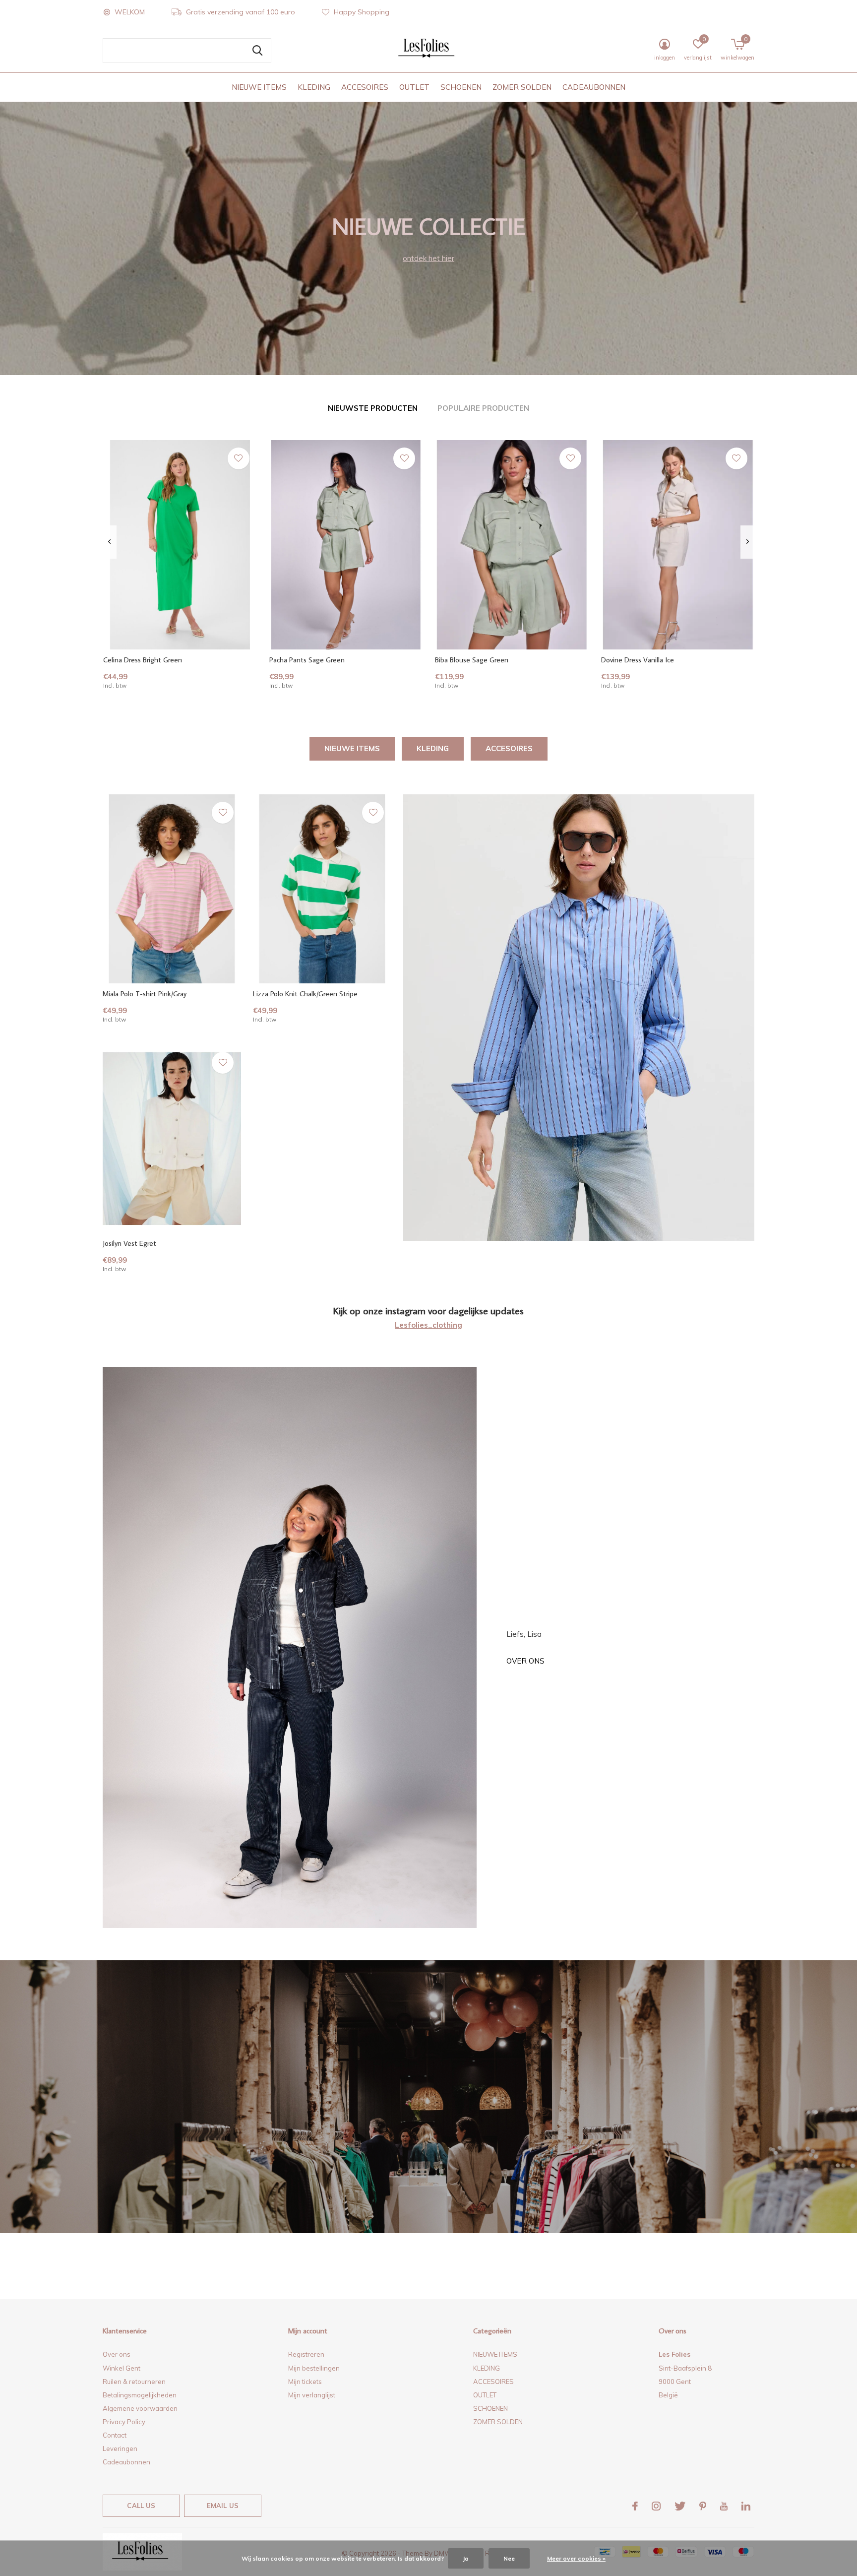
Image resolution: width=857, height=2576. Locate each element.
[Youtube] (724, 2506)
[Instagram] (656, 2506)
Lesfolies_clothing (428, 1325)
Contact (115, 2435)
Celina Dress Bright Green (143, 660)
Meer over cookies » (576, 2558)
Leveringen (120, 2448)
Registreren (306, 2354)
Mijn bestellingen (314, 2368)
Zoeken (257, 51)
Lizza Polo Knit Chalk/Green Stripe (305, 994)
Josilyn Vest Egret (129, 1243)
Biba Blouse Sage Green (472, 660)
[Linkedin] (746, 2506)
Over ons (525, 1661)
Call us (141, 2506)
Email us (223, 2506)
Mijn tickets (305, 2382)
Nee (509, 2558)
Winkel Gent (122, 2368)
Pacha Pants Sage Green (307, 660)
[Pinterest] (703, 2506)
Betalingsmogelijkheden (140, 2395)
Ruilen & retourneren (134, 2382)
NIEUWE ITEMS (259, 87)
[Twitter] (680, 2506)
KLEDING (314, 87)
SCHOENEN (461, 87)
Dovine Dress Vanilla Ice (638, 660)
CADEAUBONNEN (594, 87)
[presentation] (109, 542)
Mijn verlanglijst (312, 2395)
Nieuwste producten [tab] (373, 408)
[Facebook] (635, 2506)
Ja (466, 2558)
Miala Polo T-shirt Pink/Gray (145, 994)
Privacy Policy (124, 2422)
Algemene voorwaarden (140, 2408)
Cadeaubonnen (126, 2462)
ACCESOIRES (365, 87)
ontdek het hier (428, 258)
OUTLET (414, 87)
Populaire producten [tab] (483, 408)
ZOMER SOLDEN (522, 87)
